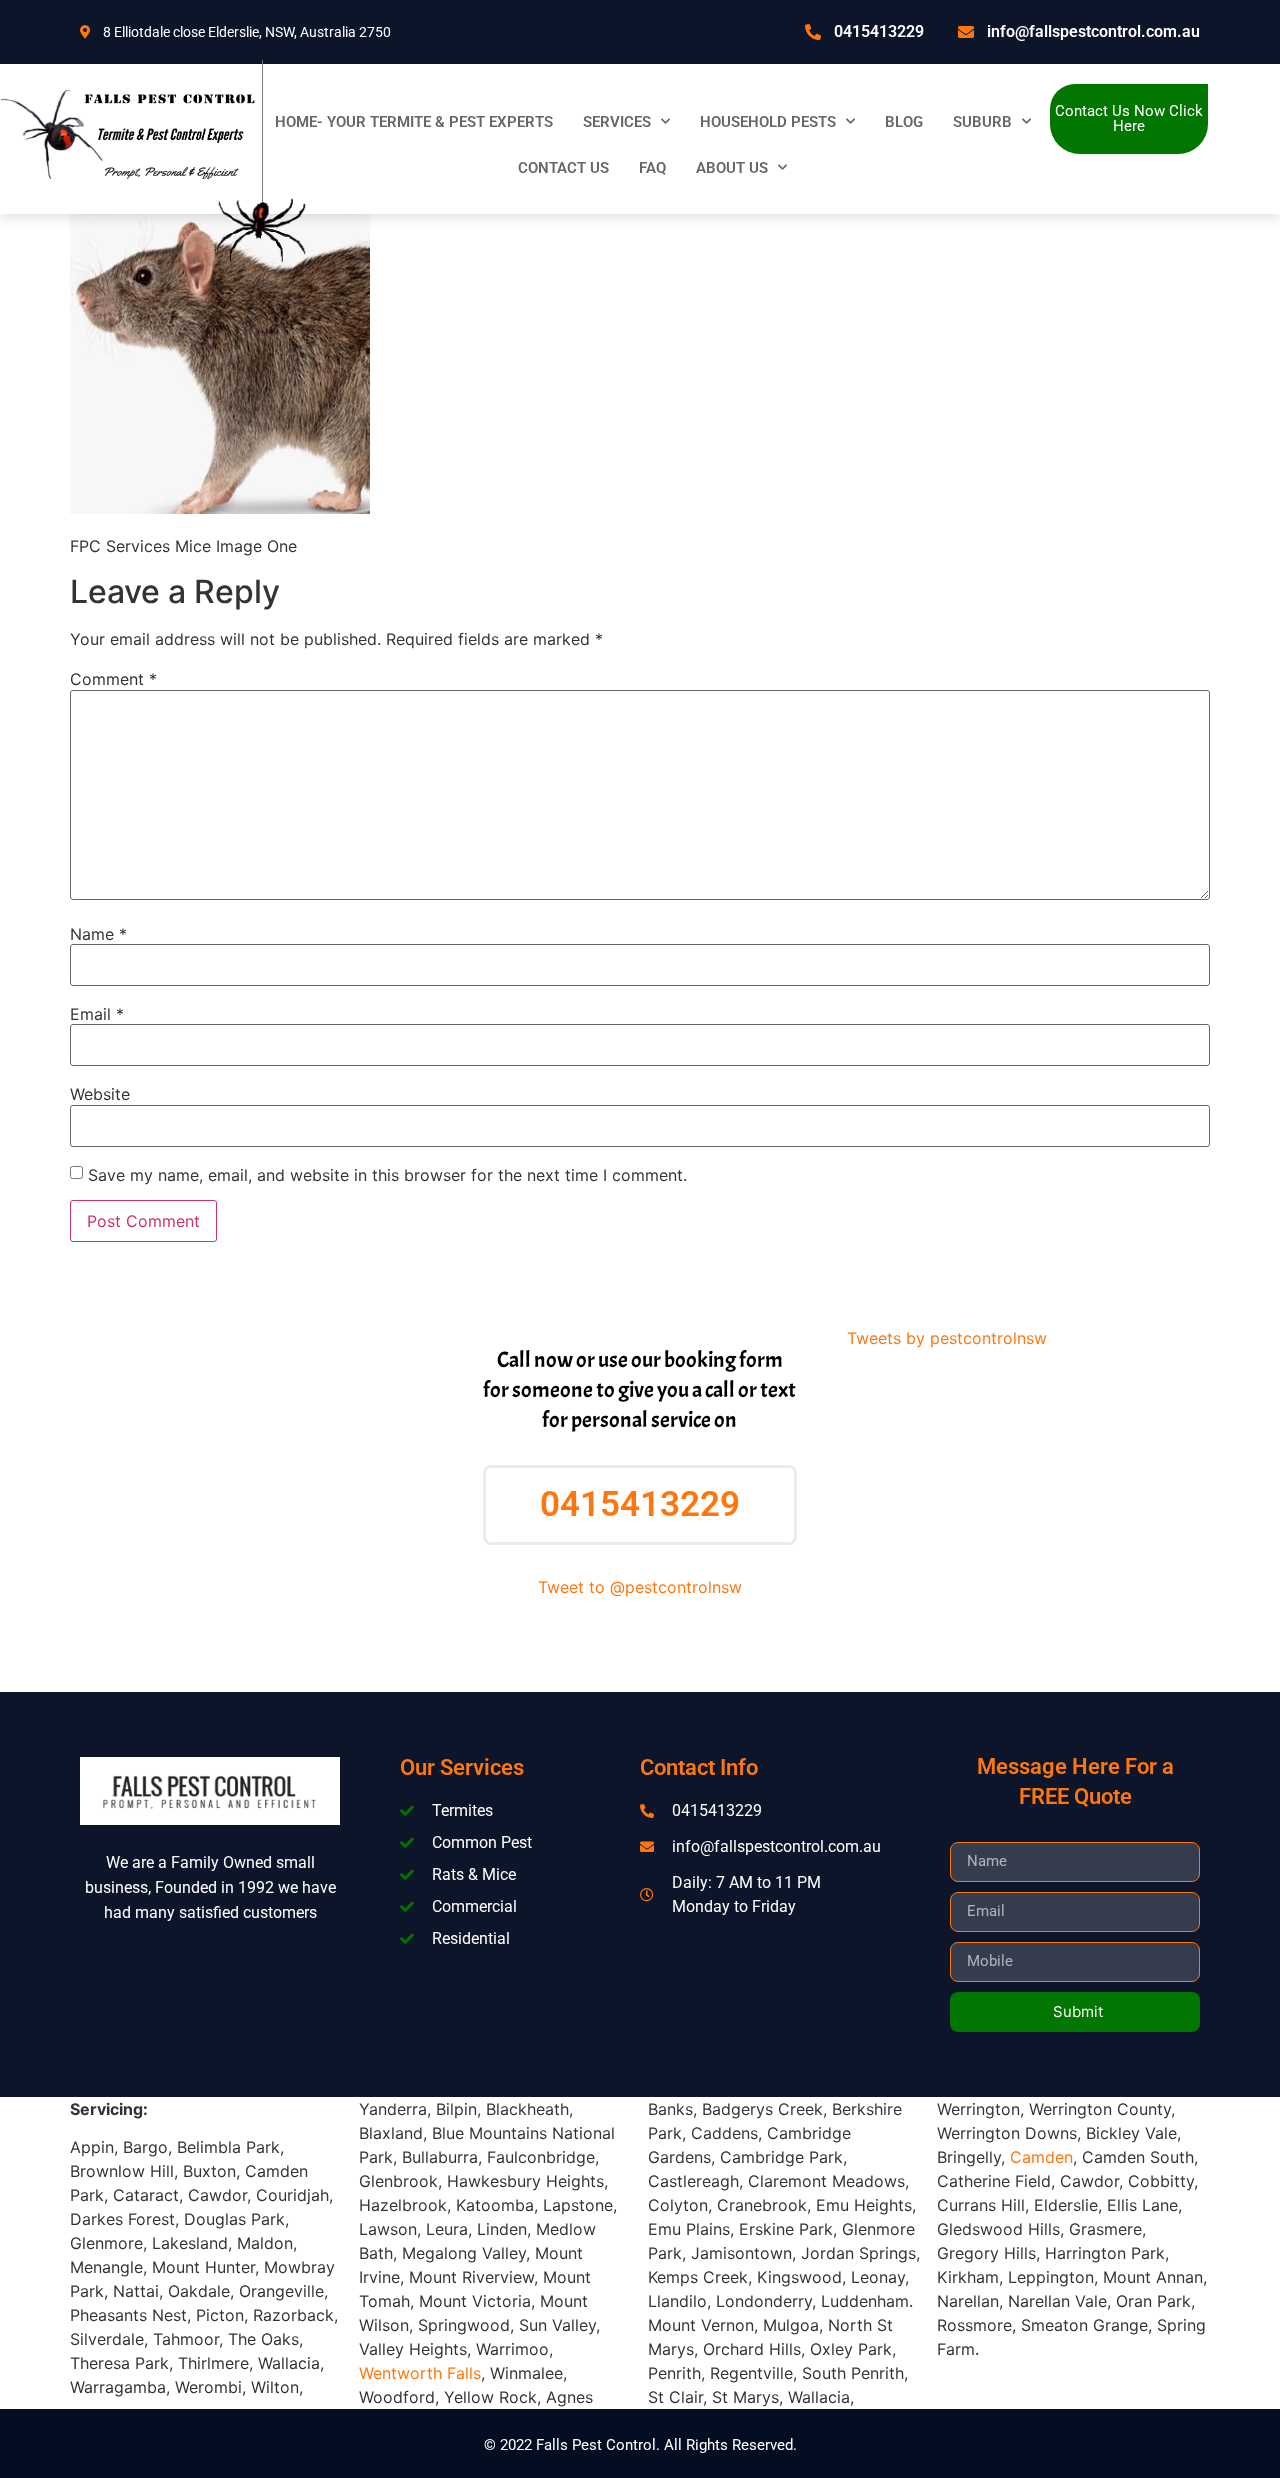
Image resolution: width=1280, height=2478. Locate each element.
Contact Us (563, 168)
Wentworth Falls (420, 2373)
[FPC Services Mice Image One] (220, 508)
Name (98, 934)
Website (100, 1094)
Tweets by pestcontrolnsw (947, 1338)
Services (617, 122)
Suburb (982, 122)
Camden (1041, 2157)
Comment (113, 679)
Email (97, 1014)
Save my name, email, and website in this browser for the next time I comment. (387, 1175)
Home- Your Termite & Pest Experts (414, 122)
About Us (732, 168)
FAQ (652, 168)
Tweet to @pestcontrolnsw (640, 1587)
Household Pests (768, 122)
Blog (904, 122)
